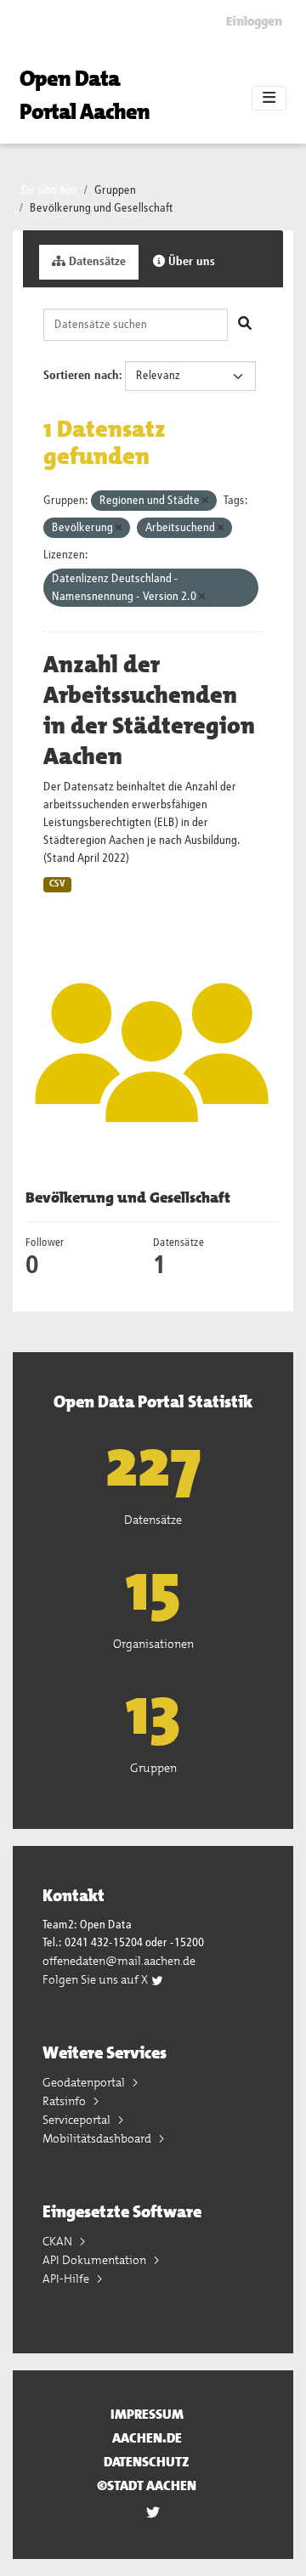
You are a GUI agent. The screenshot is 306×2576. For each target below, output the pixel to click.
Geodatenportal (85, 2082)
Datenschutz (147, 2462)
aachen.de (147, 2438)
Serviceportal (78, 2120)
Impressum (147, 2414)
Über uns (190, 262)
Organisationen (153, 1644)
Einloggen (254, 21)
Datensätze (96, 262)
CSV (57, 884)
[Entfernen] (205, 501)
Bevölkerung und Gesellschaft (102, 208)
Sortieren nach (81, 376)
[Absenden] (245, 325)
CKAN (59, 2241)
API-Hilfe (67, 2279)
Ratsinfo (65, 2101)
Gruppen (115, 190)
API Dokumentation (96, 2260)
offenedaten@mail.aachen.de (119, 1961)
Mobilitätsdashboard (98, 2138)
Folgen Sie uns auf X (96, 1979)
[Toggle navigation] (269, 99)
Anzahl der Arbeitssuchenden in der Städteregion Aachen (149, 711)
